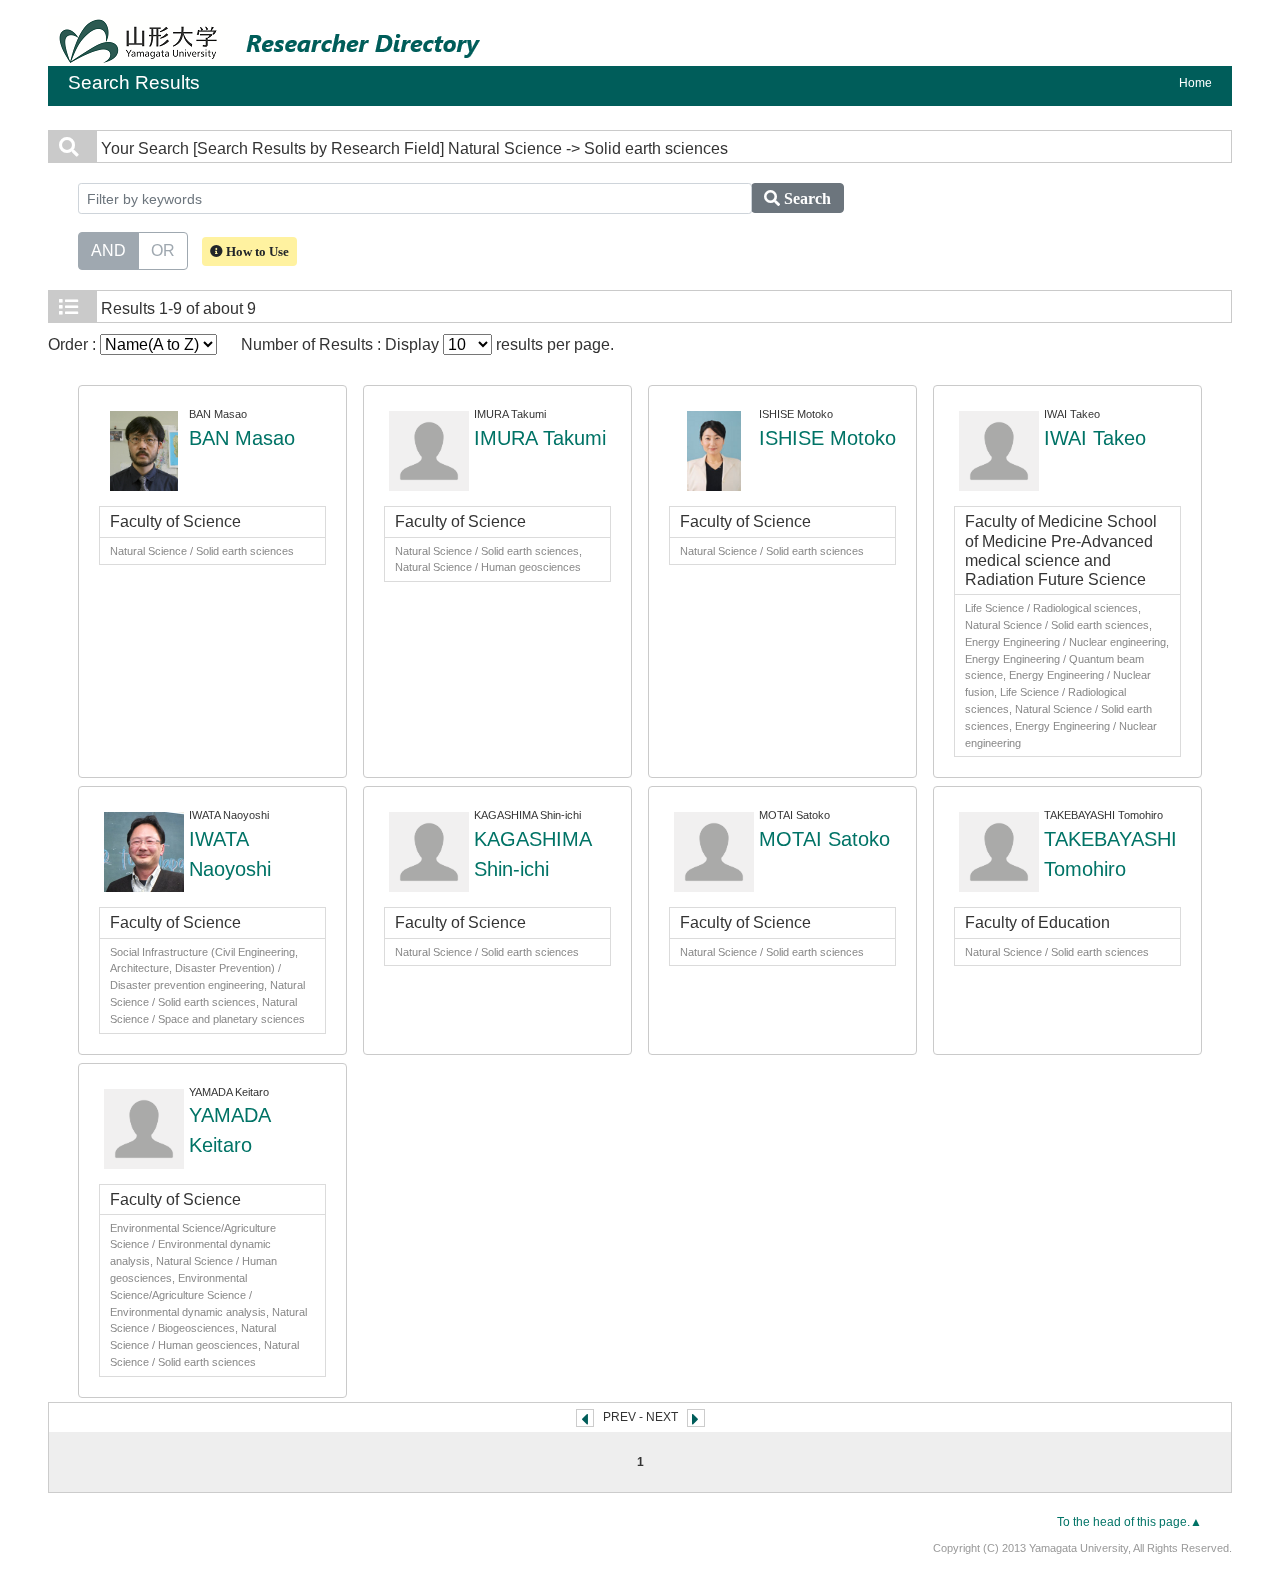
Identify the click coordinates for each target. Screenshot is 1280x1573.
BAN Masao (242, 438)
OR (163, 250)
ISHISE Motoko (827, 438)
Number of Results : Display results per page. (427, 344)
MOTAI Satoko (824, 839)
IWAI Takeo (1095, 438)
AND (108, 250)
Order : (74, 344)
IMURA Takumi (540, 438)
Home (1195, 83)
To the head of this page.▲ (1129, 1522)
